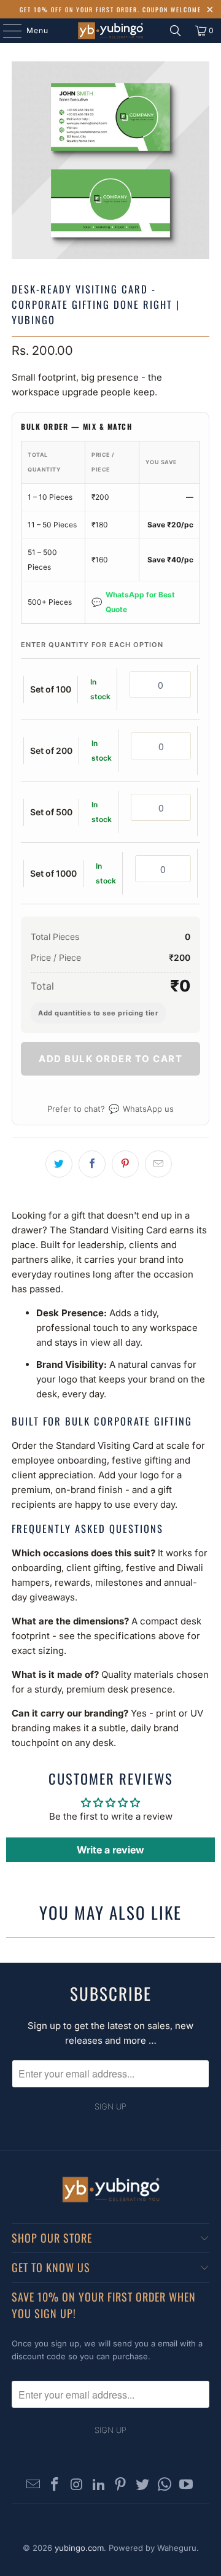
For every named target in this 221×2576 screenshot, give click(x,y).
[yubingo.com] (110, 31)
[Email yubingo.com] (33, 2485)
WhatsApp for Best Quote (133, 602)
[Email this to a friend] (158, 1164)
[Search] (176, 31)
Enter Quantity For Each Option (92, 645)
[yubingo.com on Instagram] (77, 2485)
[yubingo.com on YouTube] (187, 2485)
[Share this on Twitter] (59, 1164)
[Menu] (6, 31)
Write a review (110, 1850)
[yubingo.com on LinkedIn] (99, 2485)
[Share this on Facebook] (92, 1164)
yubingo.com (79, 2548)
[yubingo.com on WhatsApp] (165, 2485)
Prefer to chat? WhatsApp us (110, 1108)
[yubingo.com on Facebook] (55, 2485)
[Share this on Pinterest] (125, 1164)
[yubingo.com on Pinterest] (121, 2485)
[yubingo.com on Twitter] (143, 2485)
